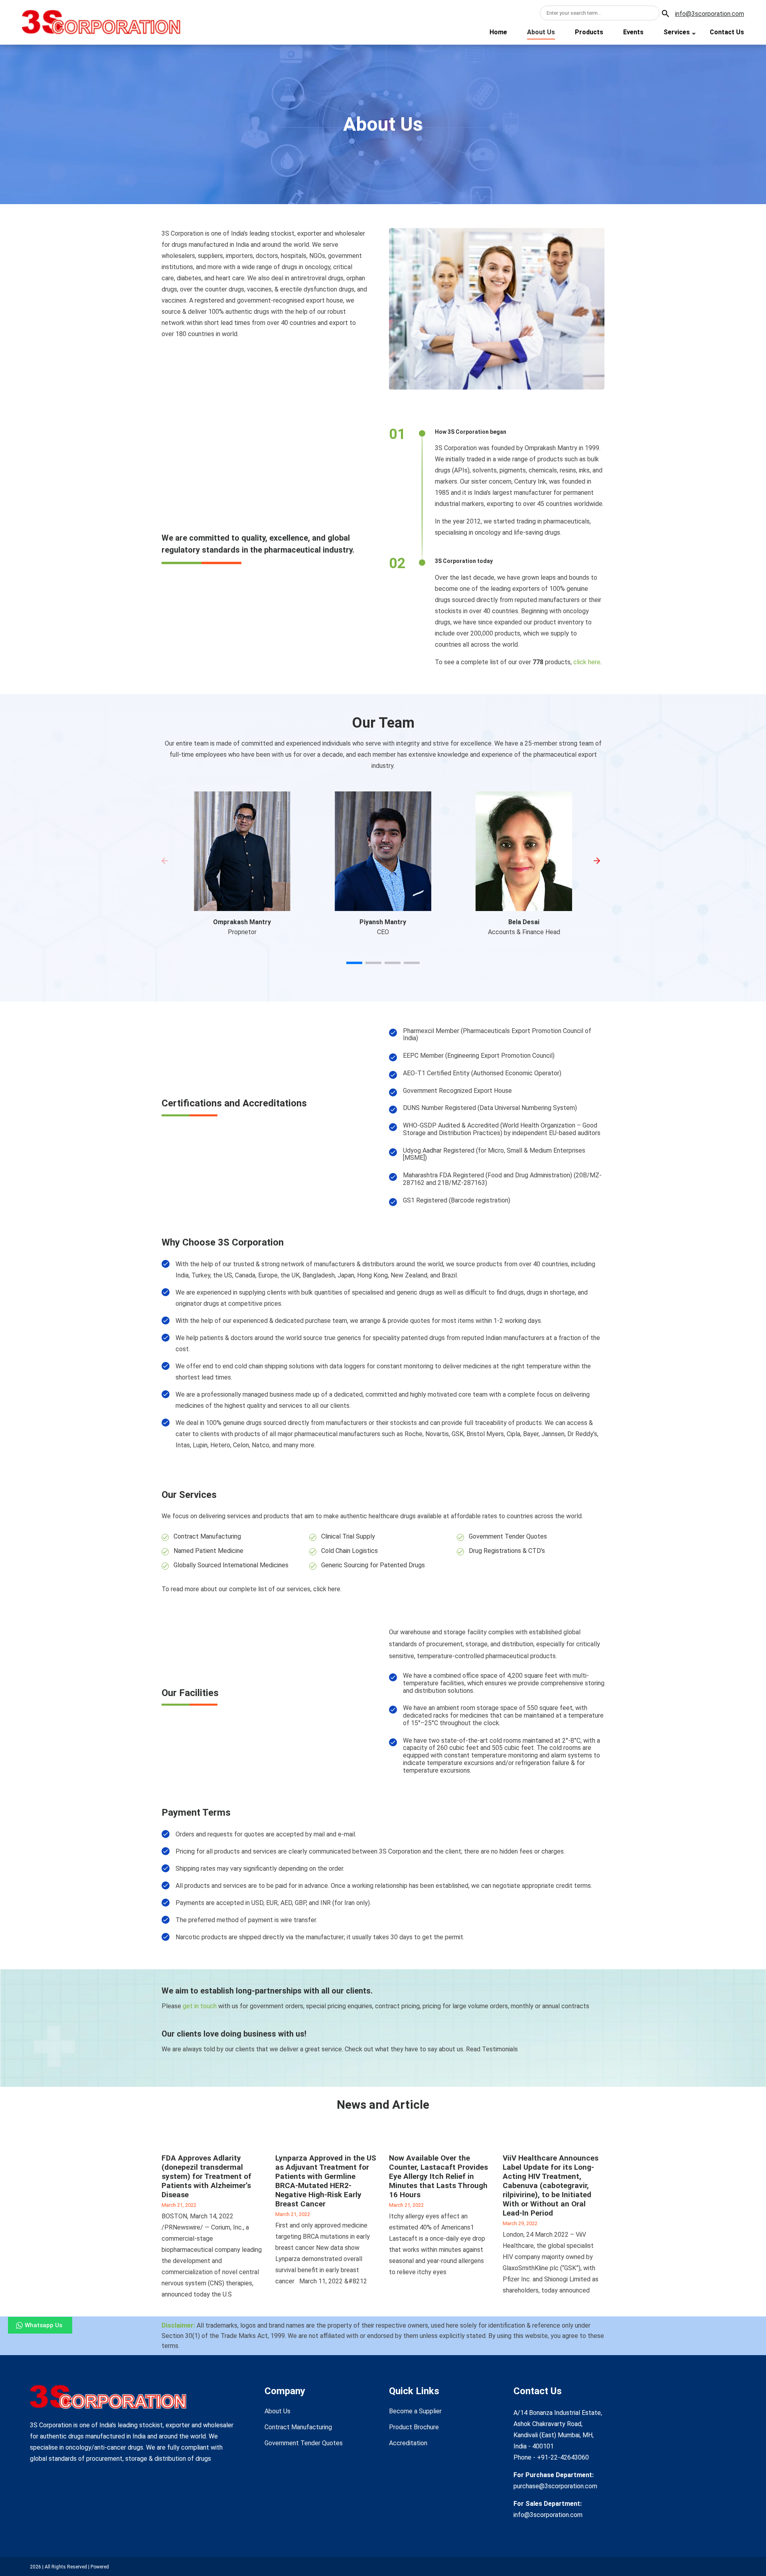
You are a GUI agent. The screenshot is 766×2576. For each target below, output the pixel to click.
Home (498, 32)
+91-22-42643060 (562, 2457)
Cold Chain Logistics (349, 1551)
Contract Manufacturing (207, 1536)
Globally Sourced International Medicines (231, 1565)
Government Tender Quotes (508, 1536)
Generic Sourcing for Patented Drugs (373, 1565)
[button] (354, 963)
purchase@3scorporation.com (555, 2486)
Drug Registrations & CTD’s (507, 1551)
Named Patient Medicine (208, 1551)
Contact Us (727, 32)
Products (589, 32)
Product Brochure (414, 2427)
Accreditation (408, 2443)
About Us (541, 32)
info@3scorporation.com (710, 14)
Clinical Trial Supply (348, 1536)
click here (587, 662)
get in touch (200, 2006)
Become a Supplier (415, 2411)
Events (633, 32)
